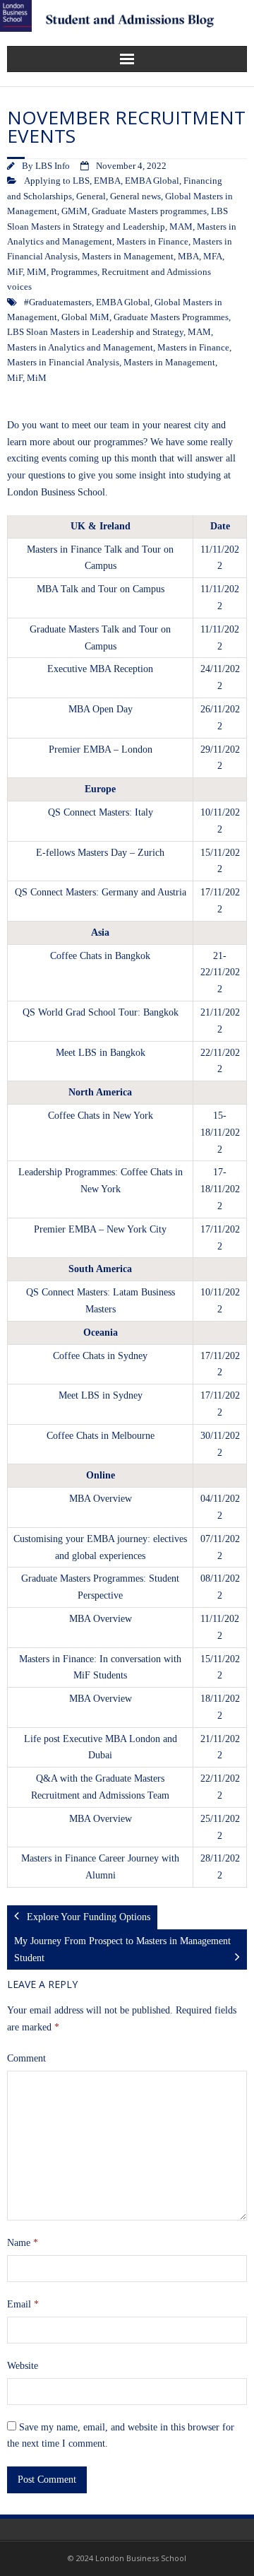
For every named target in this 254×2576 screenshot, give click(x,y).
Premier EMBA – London (101, 749)
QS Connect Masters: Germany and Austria (101, 892)
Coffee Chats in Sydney (100, 1356)
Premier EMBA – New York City (100, 1229)
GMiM (74, 211)
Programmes (74, 272)
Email (23, 2304)
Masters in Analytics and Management (80, 348)
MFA (213, 257)
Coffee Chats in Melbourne (101, 1436)
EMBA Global (152, 181)
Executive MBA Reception (100, 669)
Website (23, 2366)
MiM (37, 272)
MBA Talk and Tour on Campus (101, 589)
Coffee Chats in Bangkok (100, 956)
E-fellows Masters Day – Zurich (100, 853)
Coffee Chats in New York (101, 1116)
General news (135, 196)
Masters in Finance (152, 242)
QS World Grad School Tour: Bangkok (101, 1012)
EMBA (107, 181)
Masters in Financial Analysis (63, 363)
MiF (15, 272)
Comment (26, 2058)
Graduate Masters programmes (149, 211)
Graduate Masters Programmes (171, 317)
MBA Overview (101, 1499)
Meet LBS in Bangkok (101, 1053)
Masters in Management (128, 257)
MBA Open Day (101, 709)
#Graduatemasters (58, 302)
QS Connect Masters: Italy (101, 812)
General (91, 196)
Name (23, 2243)
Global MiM (85, 317)
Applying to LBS (57, 181)
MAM (181, 227)
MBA (188, 257)
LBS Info (53, 166)
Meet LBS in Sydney (101, 1395)
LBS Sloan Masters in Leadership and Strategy (95, 332)
